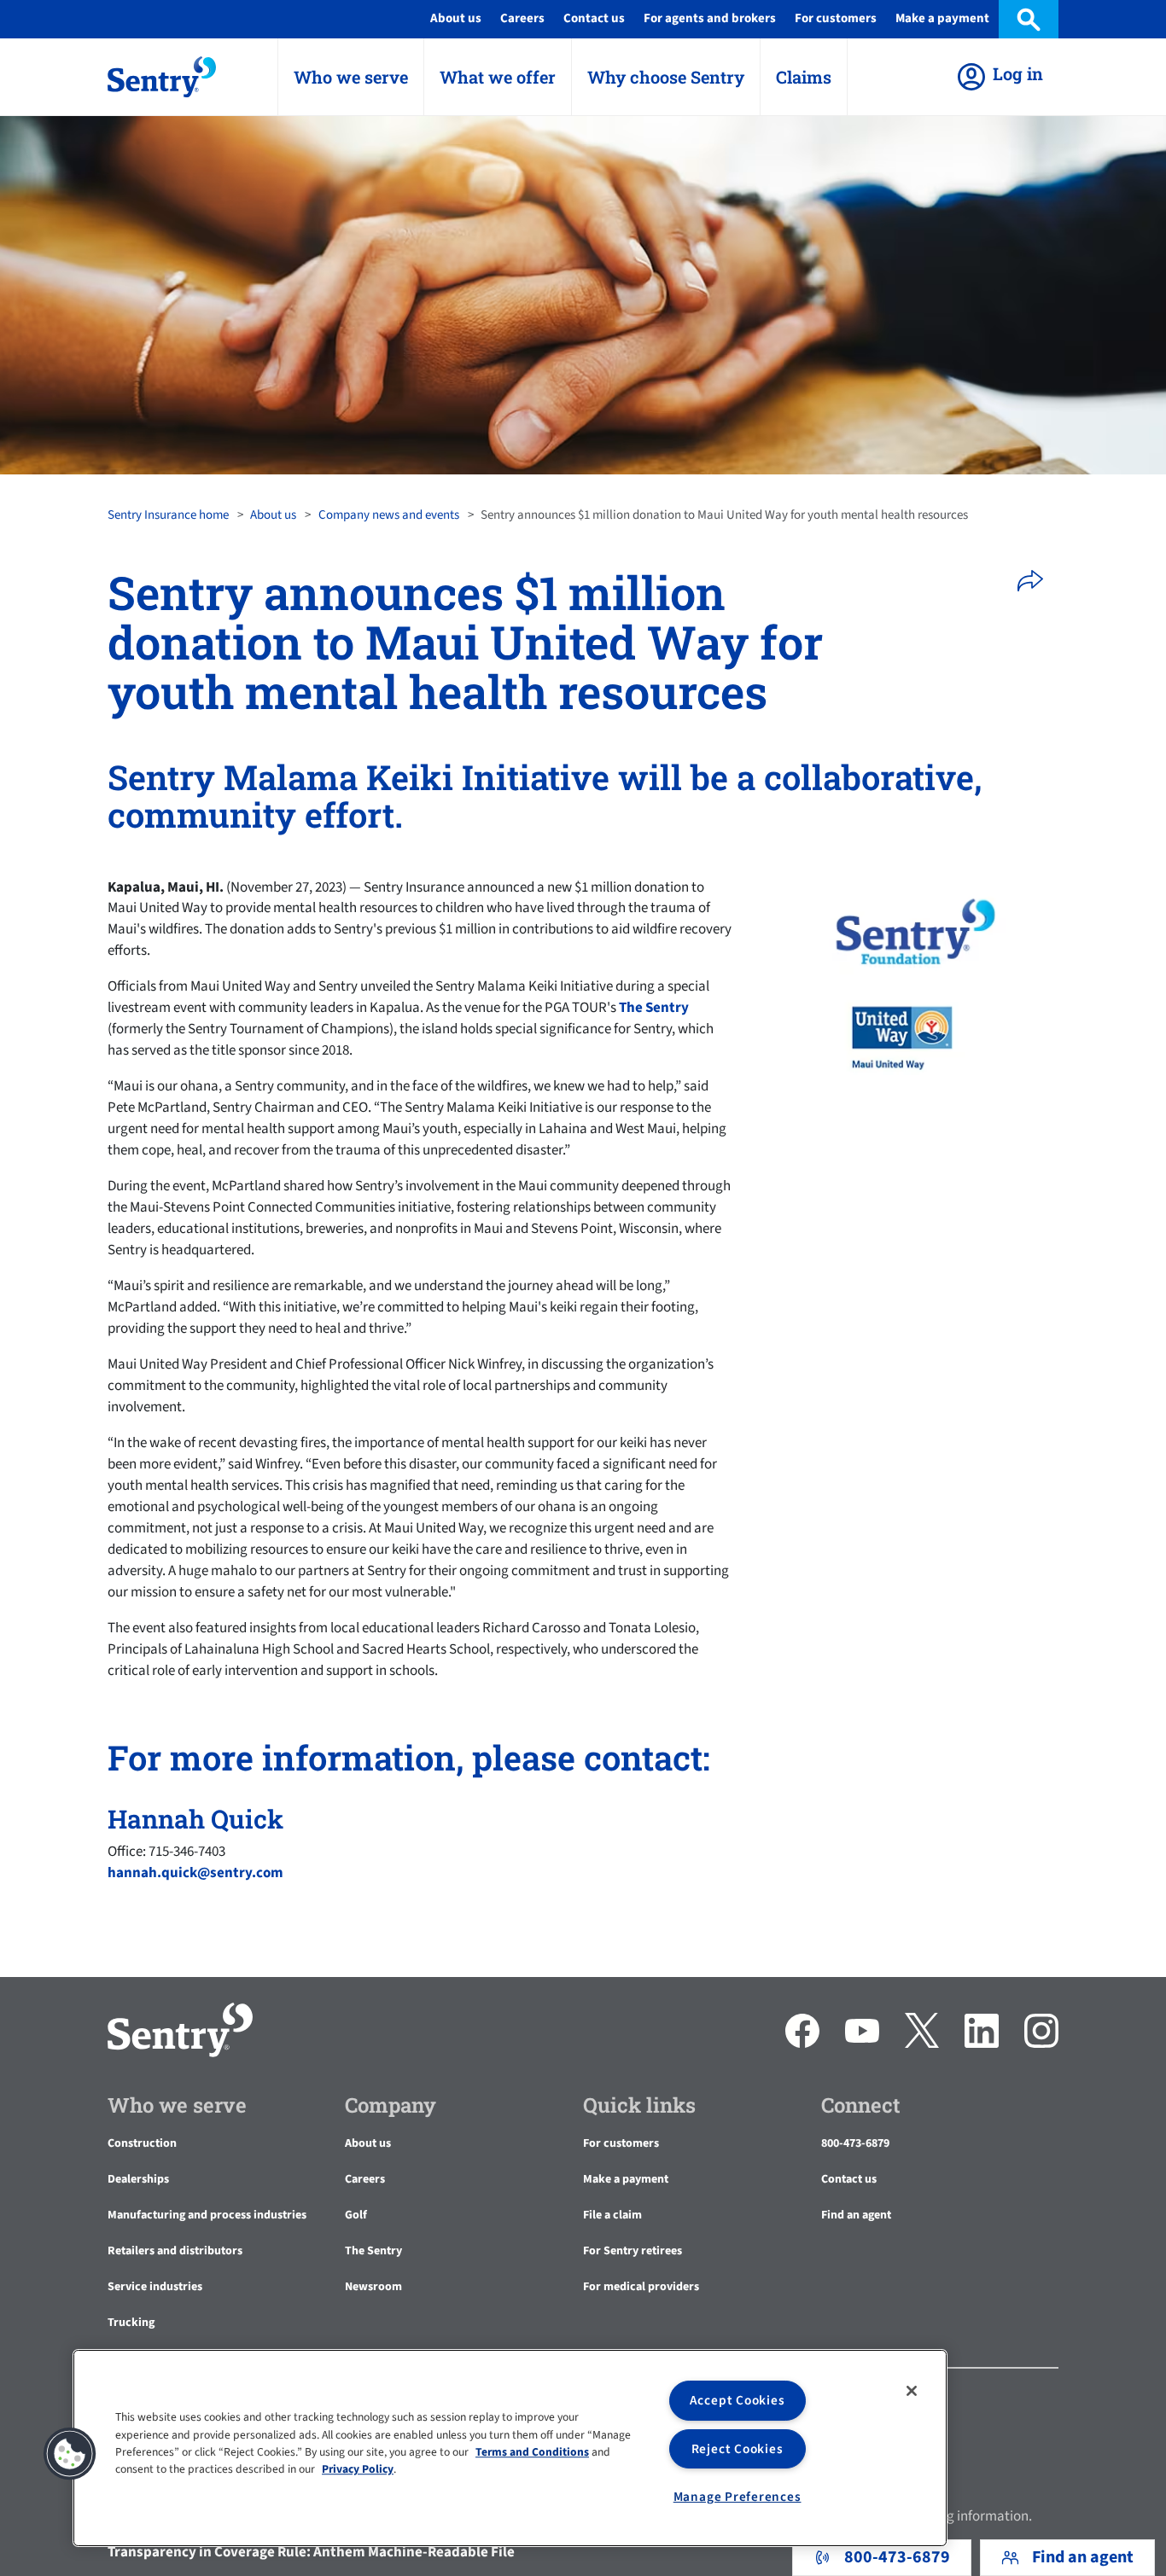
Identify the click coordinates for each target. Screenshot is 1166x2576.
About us (273, 515)
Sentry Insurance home (168, 515)
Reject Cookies (737, 2449)
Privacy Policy (358, 2470)
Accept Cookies (737, 2400)
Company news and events (389, 515)
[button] (1036, 581)
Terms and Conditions (532, 2452)
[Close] (912, 2391)
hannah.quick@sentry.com (195, 1873)
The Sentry (654, 1008)
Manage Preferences (737, 2497)
